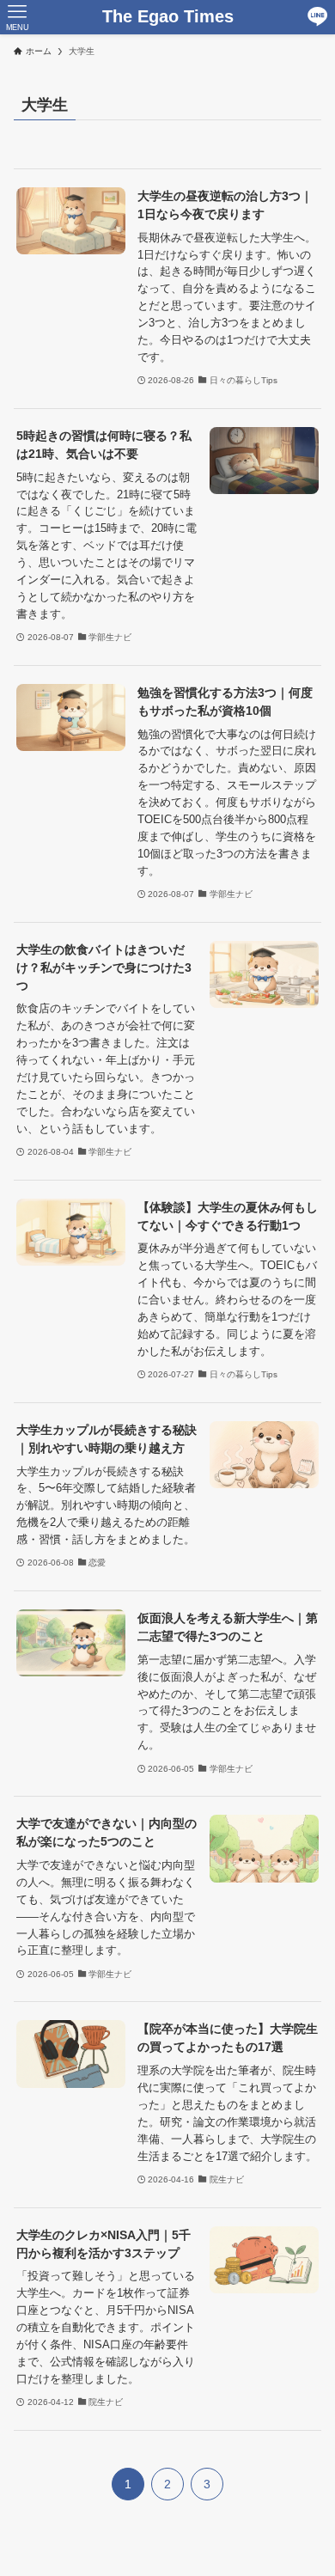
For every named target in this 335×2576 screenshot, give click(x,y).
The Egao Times (168, 17)
